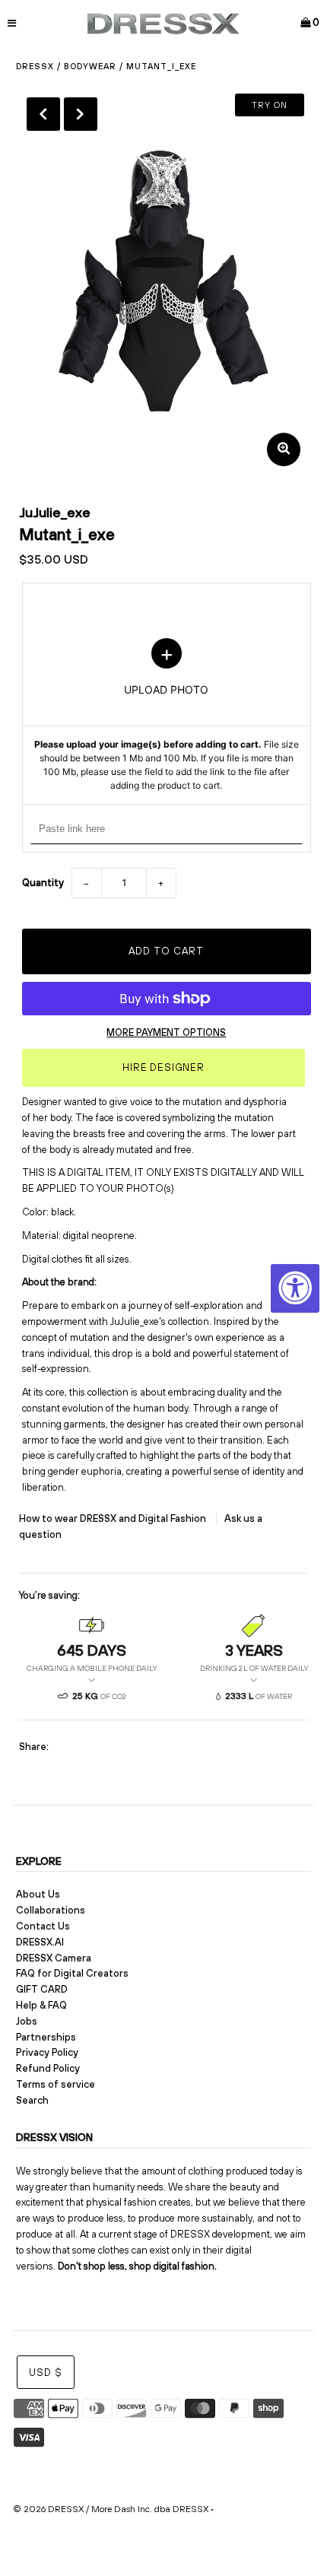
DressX (35, 66)
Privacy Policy (47, 2052)
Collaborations (51, 1910)
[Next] (81, 114)
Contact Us (43, 1926)
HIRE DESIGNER (163, 1067)
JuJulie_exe (55, 512)
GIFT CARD (42, 1989)
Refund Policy (48, 2068)
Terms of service (56, 2084)
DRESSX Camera (54, 1958)
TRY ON (270, 105)
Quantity (43, 883)
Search (32, 2100)
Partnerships (46, 2037)
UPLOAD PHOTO (167, 716)
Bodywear (90, 66)
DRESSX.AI (40, 1942)
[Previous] (43, 114)
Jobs (27, 2021)
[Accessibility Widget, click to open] (295, 1288)
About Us (38, 1894)
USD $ (46, 2373)
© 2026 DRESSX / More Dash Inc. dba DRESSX (111, 2509)
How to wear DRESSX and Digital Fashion (114, 1518)
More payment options (166, 1032)
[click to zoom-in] (284, 449)
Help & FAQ (41, 2005)
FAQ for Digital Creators (72, 1973)
